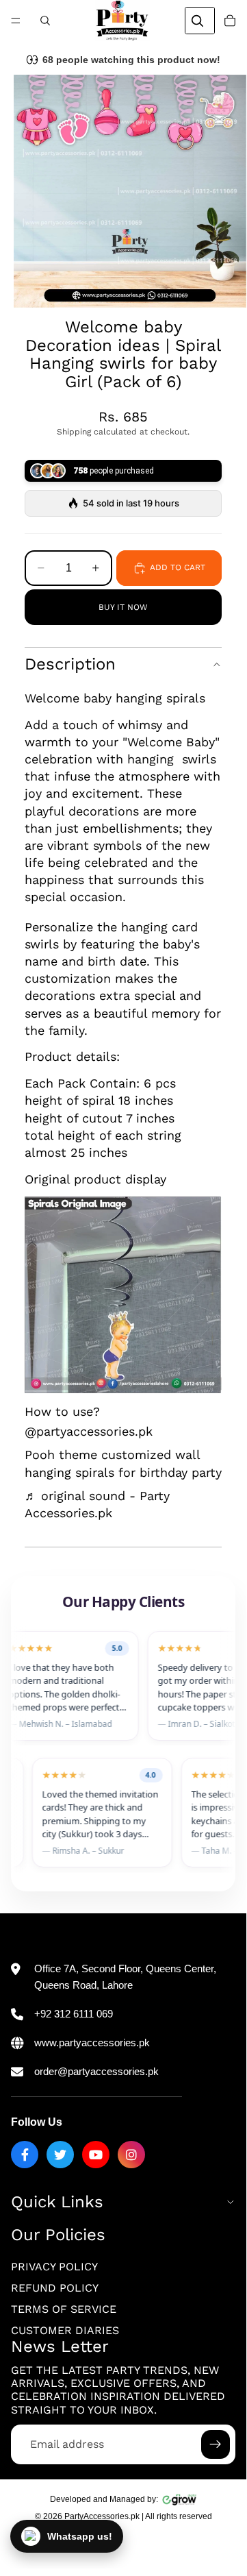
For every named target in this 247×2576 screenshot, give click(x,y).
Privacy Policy (54, 2267)
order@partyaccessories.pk (96, 2071)
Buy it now (123, 607)
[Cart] (230, 21)
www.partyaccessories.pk (92, 2043)
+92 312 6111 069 (74, 2014)
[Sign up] (216, 2444)
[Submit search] (197, 21)
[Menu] (16, 21)
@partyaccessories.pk (89, 1431)
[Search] (45, 21)
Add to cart (178, 567)
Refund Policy (55, 2288)
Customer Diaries (65, 2330)
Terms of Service (64, 2309)
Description (70, 664)
